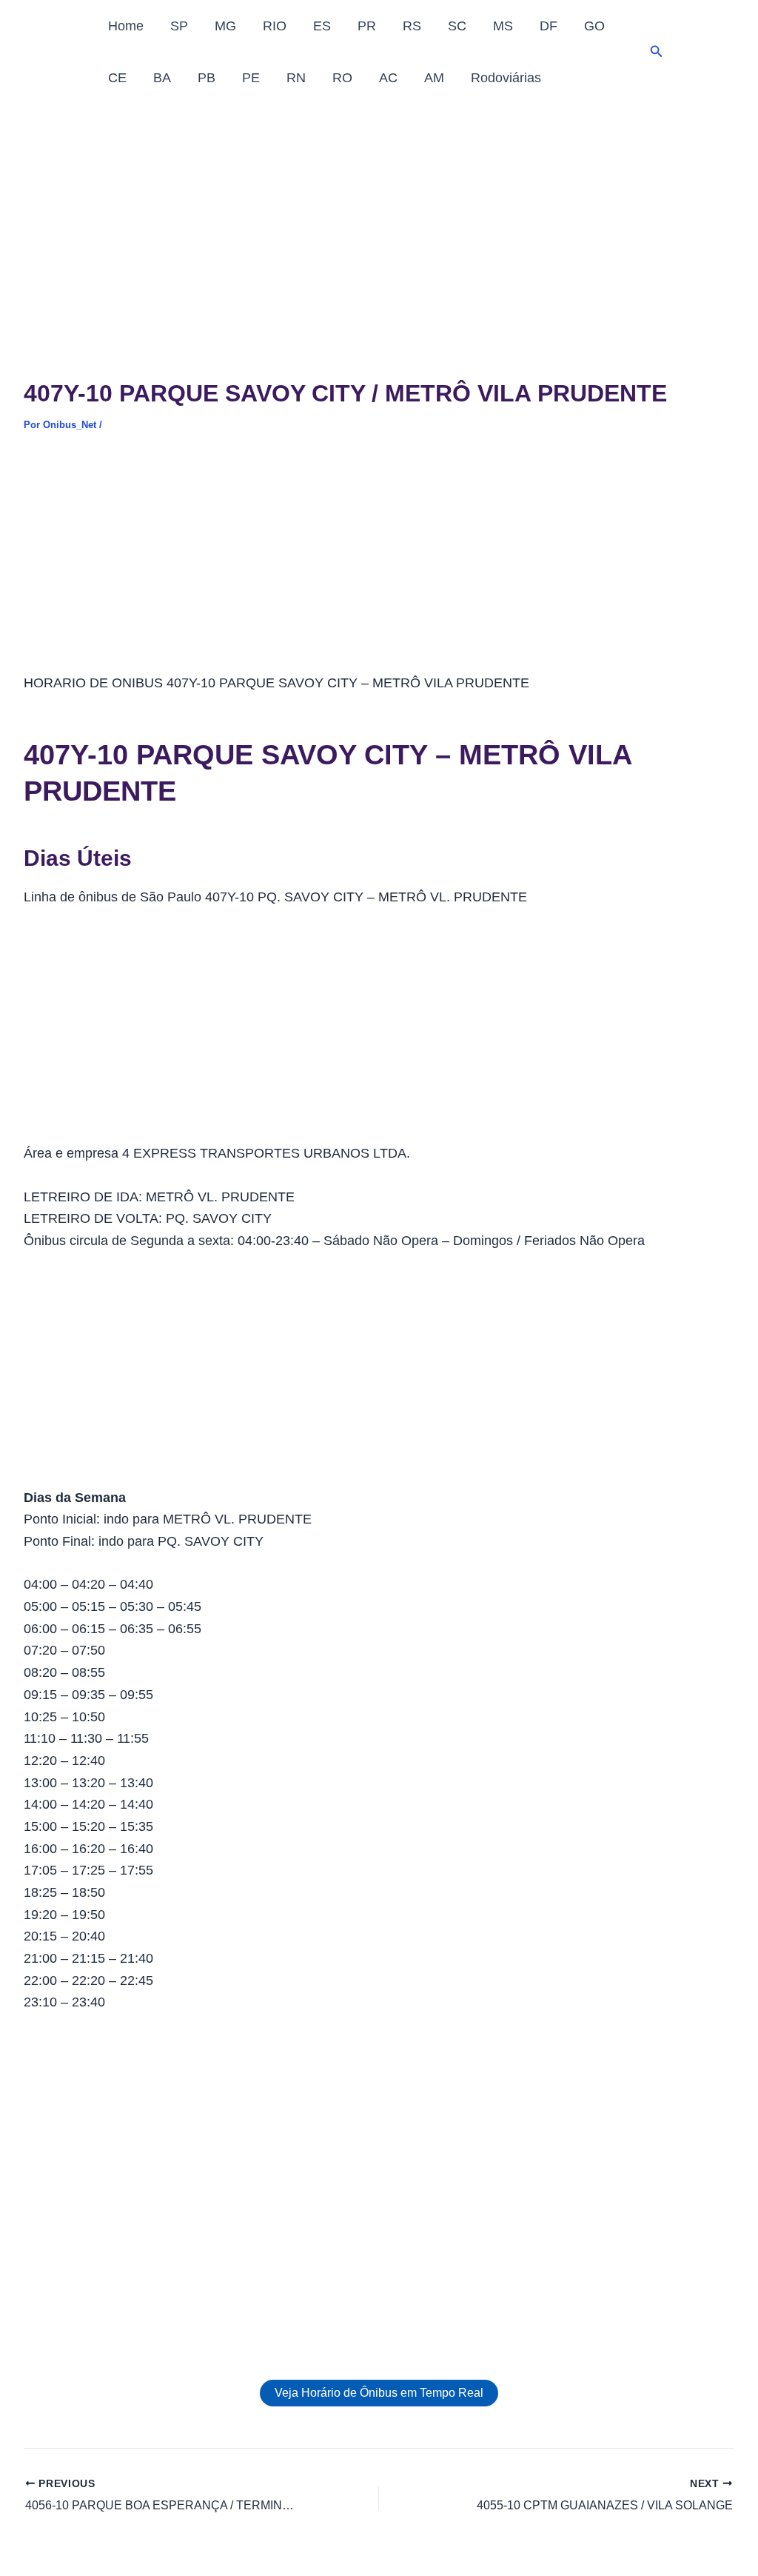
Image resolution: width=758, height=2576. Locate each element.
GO (594, 26)
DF (549, 26)
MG (225, 26)
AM (434, 78)
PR (367, 26)
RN (296, 78)
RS (412, 26)
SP (179, 26)
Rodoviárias (506, 78)
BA (162, 78)
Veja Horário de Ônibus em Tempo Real (379, 2393)
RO (342, 78)
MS (503, 26)
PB (207, 78)
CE (117, 78)
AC (388, 78)
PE (251, 78)
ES (322, 26)
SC (457, 26)
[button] (657, 52)
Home (126, 26)
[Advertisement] (379, 215)
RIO (275, 26)
